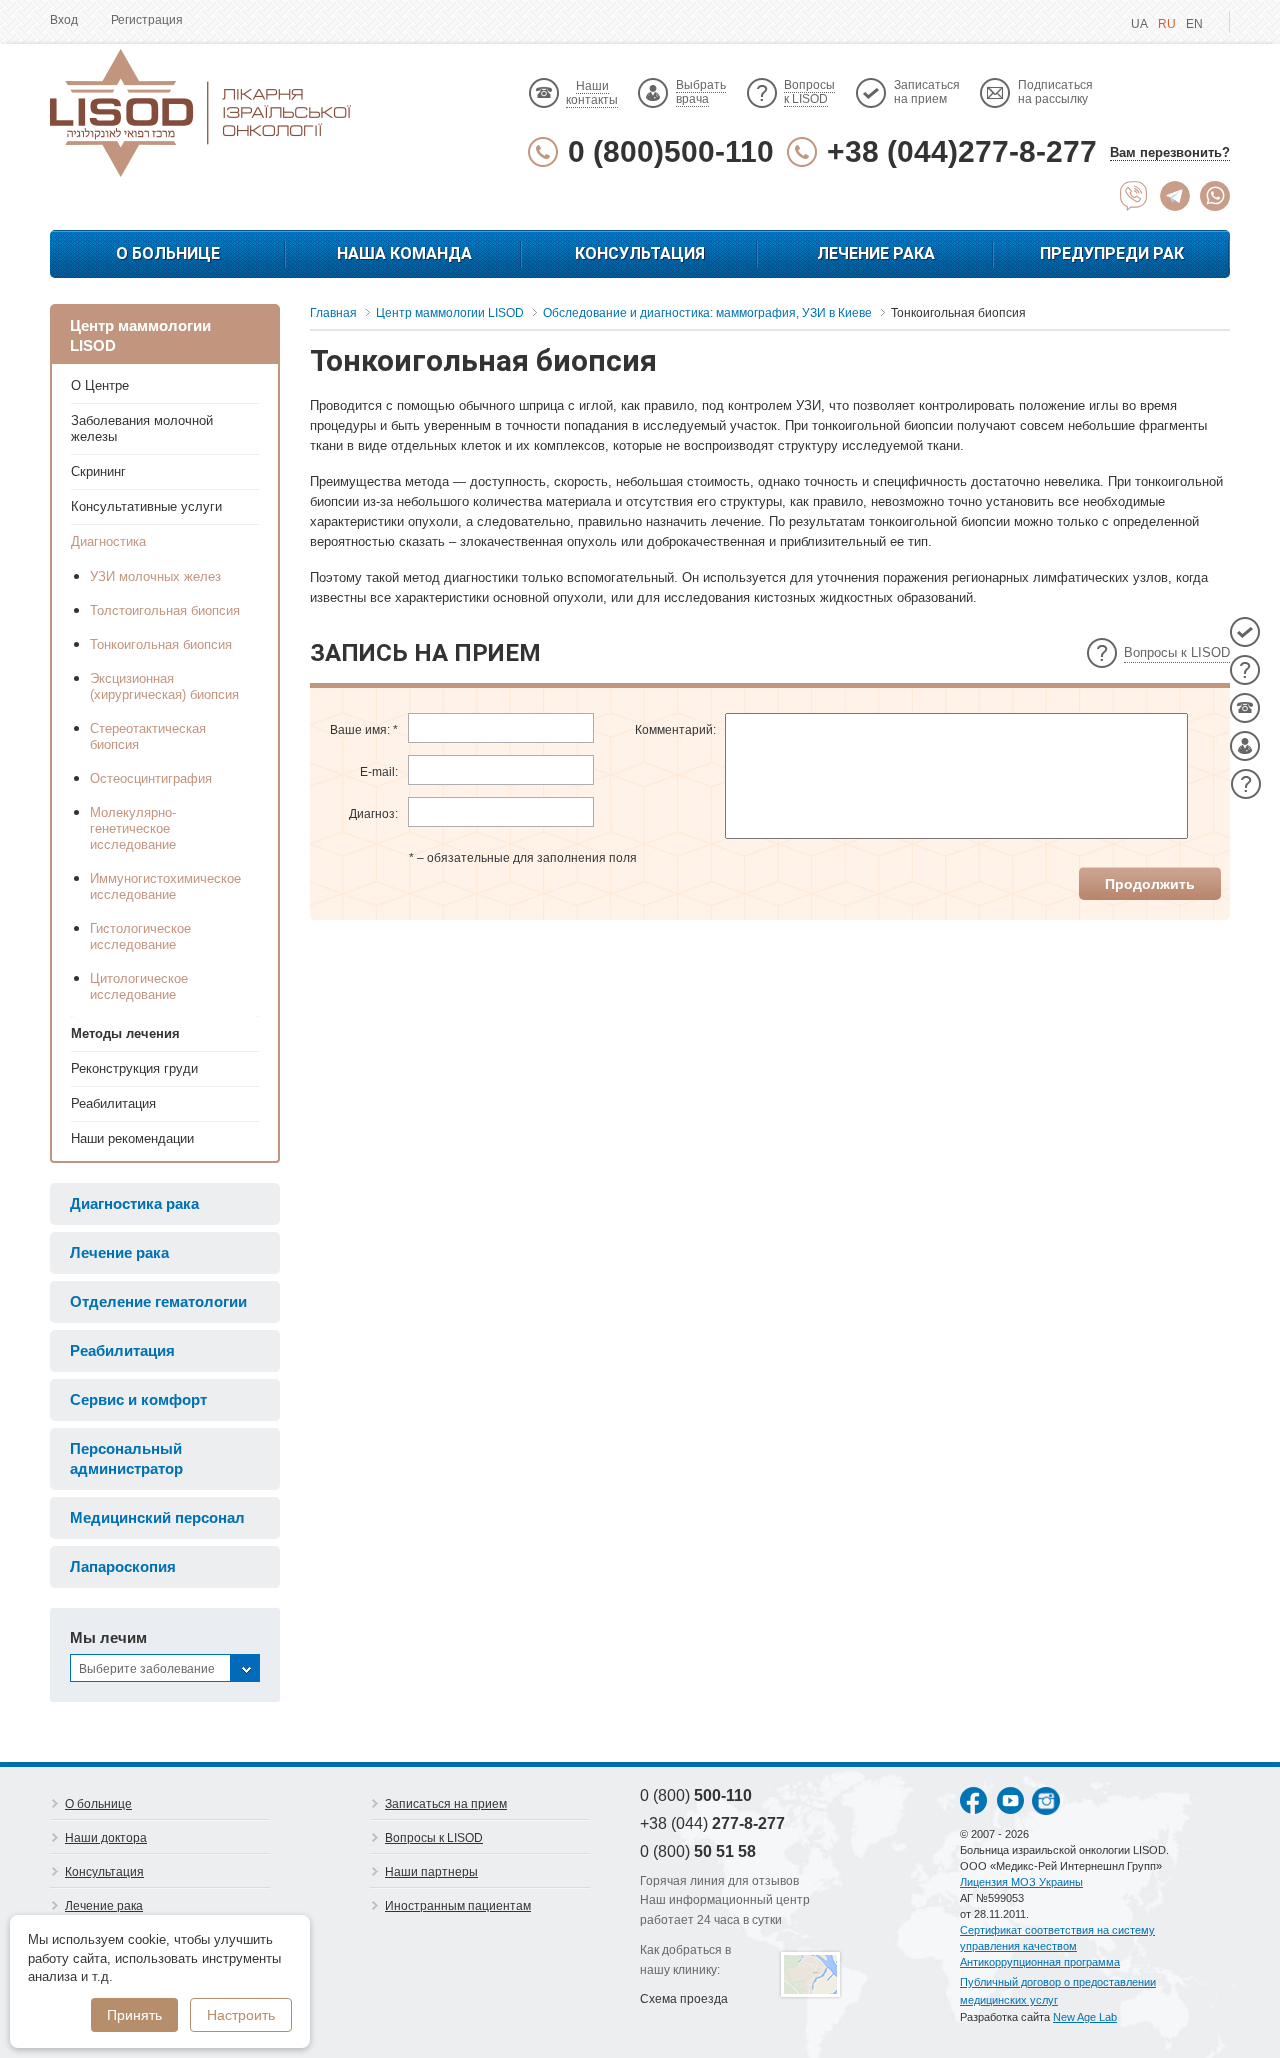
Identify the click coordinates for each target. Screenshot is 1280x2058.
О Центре (100, 385)
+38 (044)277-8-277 (962, 151)
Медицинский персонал (157, 1517)
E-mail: (379, 772)
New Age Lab (1085, 2017)
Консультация (640, 253)
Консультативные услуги (146, 506)
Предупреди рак (1112, 253)
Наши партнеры (431, 1872)
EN (1194, 24)
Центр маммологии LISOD (140, 335)
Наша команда (404, 253)
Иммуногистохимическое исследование (165, 886)
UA (1139, 24)
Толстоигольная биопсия (165, 610)
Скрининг (98, 471)
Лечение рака (876, 253)
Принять (134, 2015)
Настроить (241, 2015)
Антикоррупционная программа (1040, 1962)
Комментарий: (675, 730)
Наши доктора (106, 1838)
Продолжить (1150, 884)
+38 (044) (712, 1823)
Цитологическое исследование (139, 986)
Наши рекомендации (132, 1138)
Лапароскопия (123, 1566)
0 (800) (696, 1795)
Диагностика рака (134, 1203)
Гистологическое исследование (140, 936)
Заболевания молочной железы (142, 428)
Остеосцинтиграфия (151, 778)
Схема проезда (684, 1999)
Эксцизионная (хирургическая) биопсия (164, 686)
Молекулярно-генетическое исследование (133, 828)
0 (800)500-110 (671, 151)
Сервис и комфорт (138, 1399)
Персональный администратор (126, 1458)
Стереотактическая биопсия (148, 736)
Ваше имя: (364, 730)
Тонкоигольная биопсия (161, 644)
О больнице (168, 253)
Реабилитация (113, 1103)
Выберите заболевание (147, 1669)
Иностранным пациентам (458, 1906)
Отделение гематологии (158, 1301)
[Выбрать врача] (1245, 746)
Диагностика (108, 541)
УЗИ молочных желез (155, 576)
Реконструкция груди (134, 1068)
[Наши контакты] (1245, 708)
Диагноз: (373, 814)
